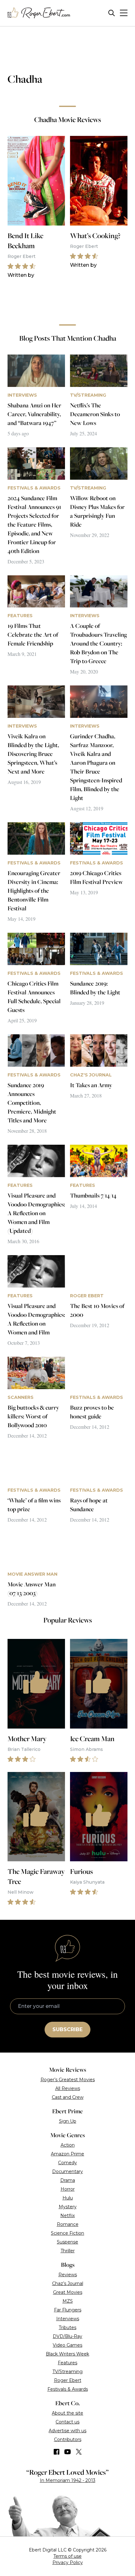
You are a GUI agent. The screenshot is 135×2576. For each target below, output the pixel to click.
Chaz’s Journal (68, 2283)
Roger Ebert (68, 2380)
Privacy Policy (68, 2562)
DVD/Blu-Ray (67, 2336)
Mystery (68, 2207)
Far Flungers (68, 2310)
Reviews (68, 2275)
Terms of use (67, 2556)
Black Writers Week (67, 2354)
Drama (68, 2180)
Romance (68, 2224)
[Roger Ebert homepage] (39, 13)
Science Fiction (67, 2233)
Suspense (67, 2242)
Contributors (68, 2439)
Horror (68, 2189)
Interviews (68, 2319)
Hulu (68, 2198)
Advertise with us (67, 2431)
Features (67, 2363)
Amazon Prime (67, 2154)
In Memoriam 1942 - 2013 (68, 2480)
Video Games (67, 2345)
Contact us (67, 2422)
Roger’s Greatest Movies (68, 2080)
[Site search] (112, 13)
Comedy (67, 2163)
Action (68, 2145)
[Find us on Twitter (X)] (79, 2452)
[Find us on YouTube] (68, 2452)
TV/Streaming (67, 2372)
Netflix (67, 2216)
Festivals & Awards (68, 2389)
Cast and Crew (68, 2097)
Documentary (67, 2171)
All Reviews (68, 2088)
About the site (67, 2413)
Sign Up (68, 2121)
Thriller (68, 2251)
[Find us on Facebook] (57, 2452)
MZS (68, 2301)
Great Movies (68, 2292)
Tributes (67, 2327)
